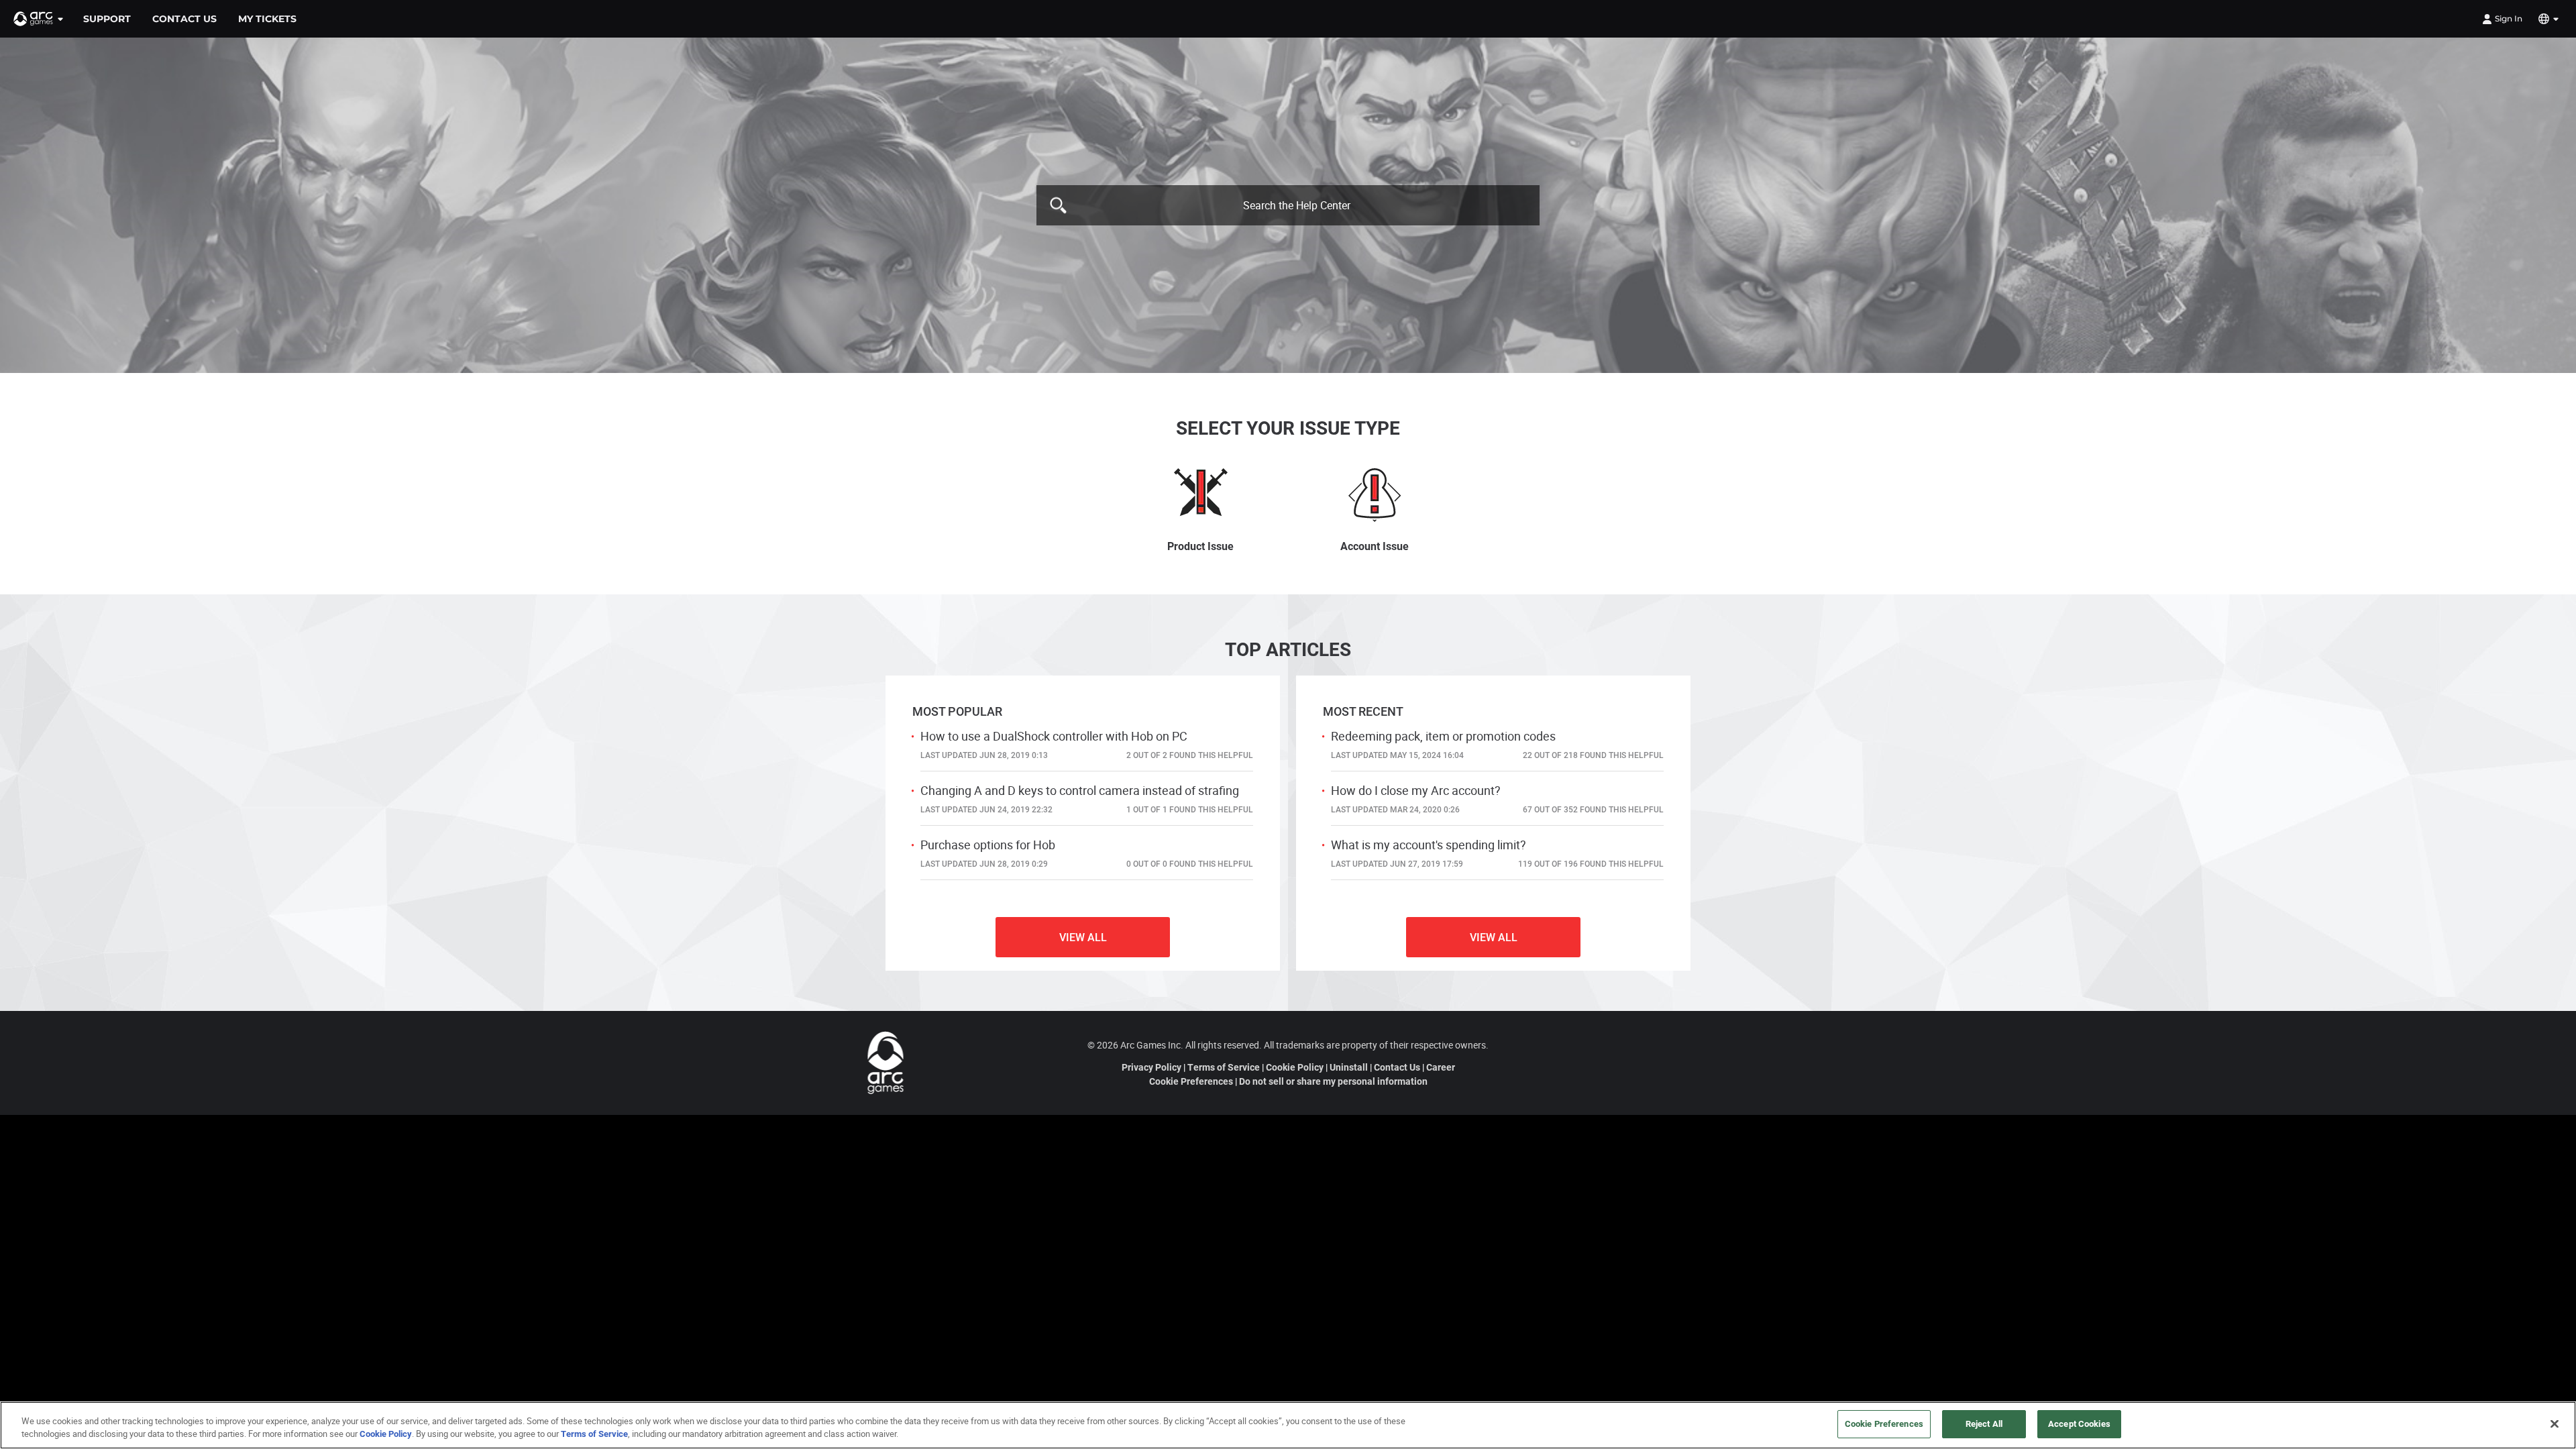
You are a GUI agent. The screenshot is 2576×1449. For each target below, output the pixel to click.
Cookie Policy (1295, 1067)
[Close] (2555, 1424)
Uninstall (1349, 1067)
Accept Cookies (2079, 1424)
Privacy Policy (1151, 1067)
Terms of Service (1224, 1067)
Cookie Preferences (1191, 1081)
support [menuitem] (107, 19)
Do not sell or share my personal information (1333, 1081)
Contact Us (1397, 1067)
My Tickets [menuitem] (267, 19)
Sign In (2509, 18)
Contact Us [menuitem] (184, 19)
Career (1441, 1067)
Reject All (1984, 1424)
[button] (39, 19)
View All (1083, 937)
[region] (1288, 1425)
